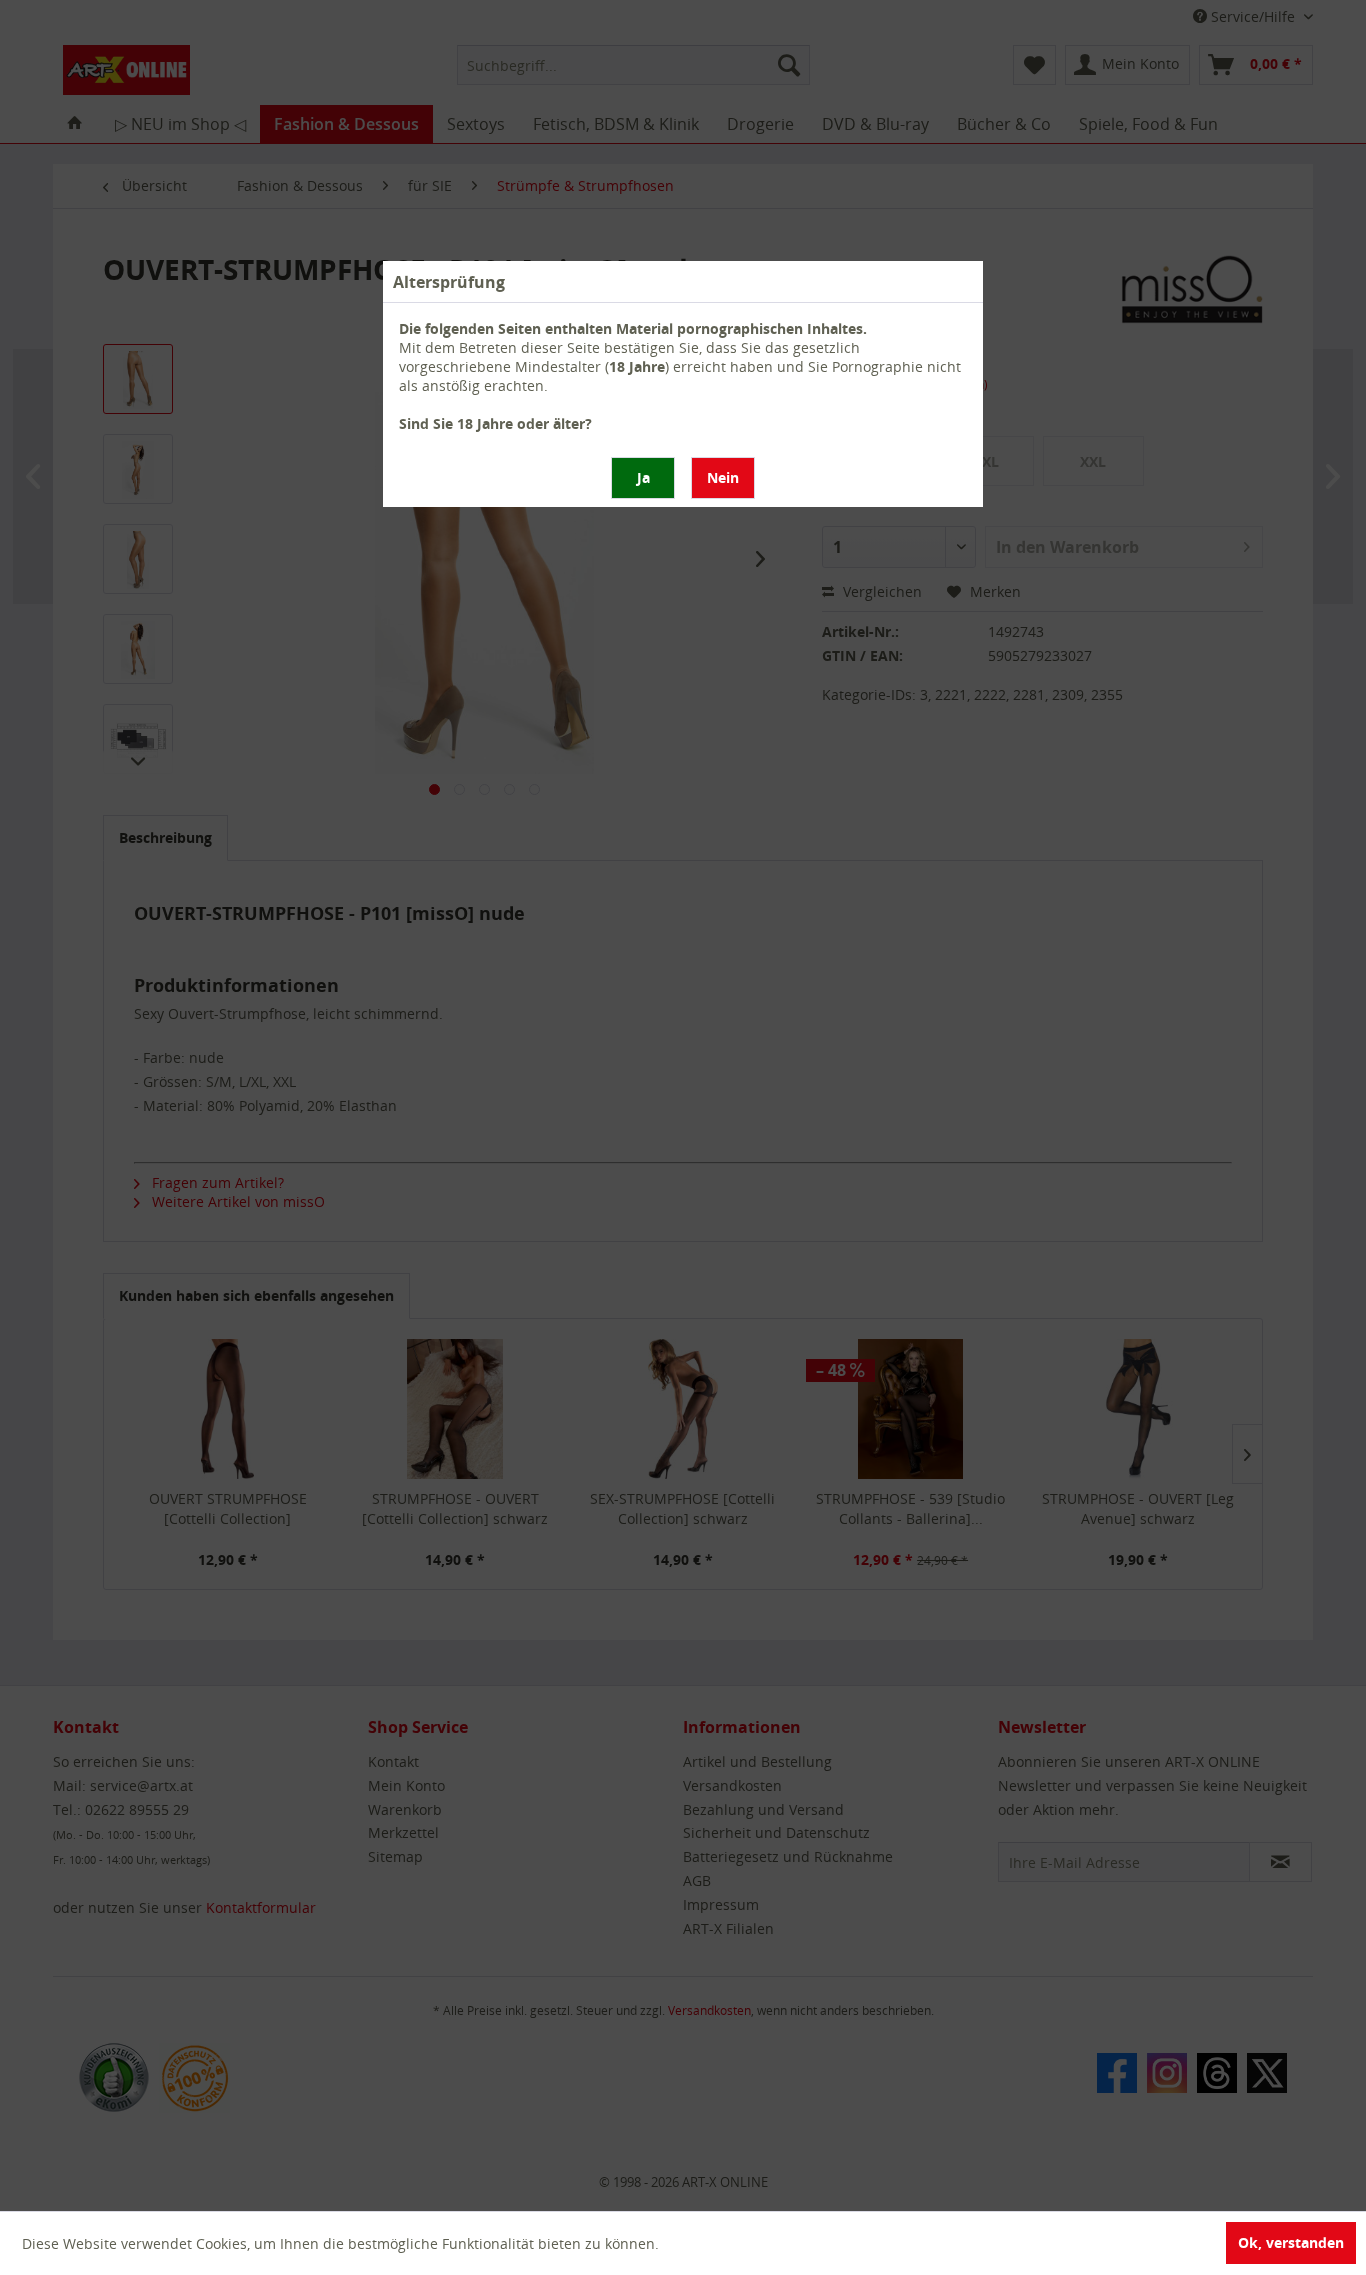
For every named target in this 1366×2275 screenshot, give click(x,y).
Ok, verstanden (1291, 2242)
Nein (723, 477)
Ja (643, 477)
